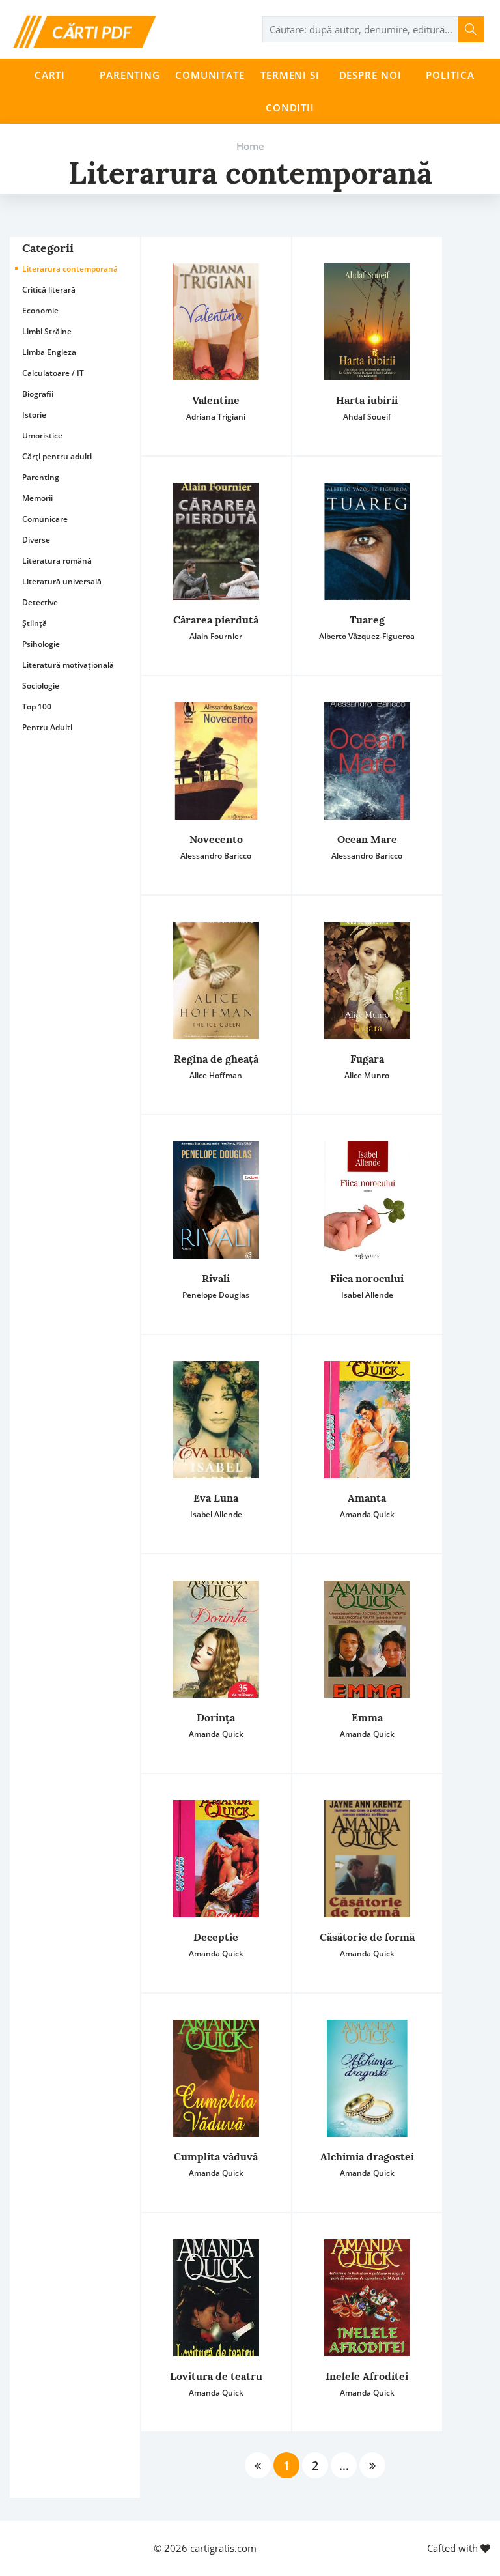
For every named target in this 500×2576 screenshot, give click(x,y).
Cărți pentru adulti (57, 456)
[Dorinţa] (216, 1639)
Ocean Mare (367, 839)
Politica (450, 75)
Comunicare (45, 519)
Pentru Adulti (47, 727)
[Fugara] (367, 980)
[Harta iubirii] (367, 322)
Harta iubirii (367, 400)
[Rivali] (216, 1200)
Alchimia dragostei (367, 2156)
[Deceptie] (216, 1859)
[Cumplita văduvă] (216, 2078)
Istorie (34, 415)
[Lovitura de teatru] (216, 2298)
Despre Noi (370, 75)
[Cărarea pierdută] (216, 541)
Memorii (37, 498)
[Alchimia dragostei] (367, 2078)
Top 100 (37, 707)
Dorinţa (216, 1717)
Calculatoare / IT (53, 373)
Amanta (367, 1498)
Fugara (367, 1059)
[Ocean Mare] (367, 761)
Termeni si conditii (290, 91)
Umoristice (42, 436)
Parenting (130, 75)
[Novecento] (216, 761)
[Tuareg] (367, 541)
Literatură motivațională (68, 665)
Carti (50, 75)
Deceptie (216, 1937)
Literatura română (57, 561)
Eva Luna (216, 1498)
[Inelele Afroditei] (367, 2298)
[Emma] (367, 1639)
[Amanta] (367, 1420)
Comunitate (210, 75)
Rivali (216, 1278)
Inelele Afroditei (367, 2376)
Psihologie (41, 644)
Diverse (36, 540)
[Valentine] (216, 322)
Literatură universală (62, 581)
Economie (40, 310)
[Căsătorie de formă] (367, 1859)
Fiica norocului (367, 1278)
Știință (35, 623)
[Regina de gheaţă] (216, 980)
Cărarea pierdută (216, 620)
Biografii (38, 394)
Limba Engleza (49, 352)
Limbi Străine (47, 331)
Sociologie (41, 686)
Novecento (216, 839)
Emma (367, 1717)
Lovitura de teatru (216, 2376)
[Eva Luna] (216, 1420)
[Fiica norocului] (367, 1200)
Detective (40, 602)
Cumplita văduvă (216, 2156)
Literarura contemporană (70, 269)
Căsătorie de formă (367, 1937)
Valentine (216, 400)
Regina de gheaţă (216, 1059)
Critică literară (49, 290)
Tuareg (367, 620)
